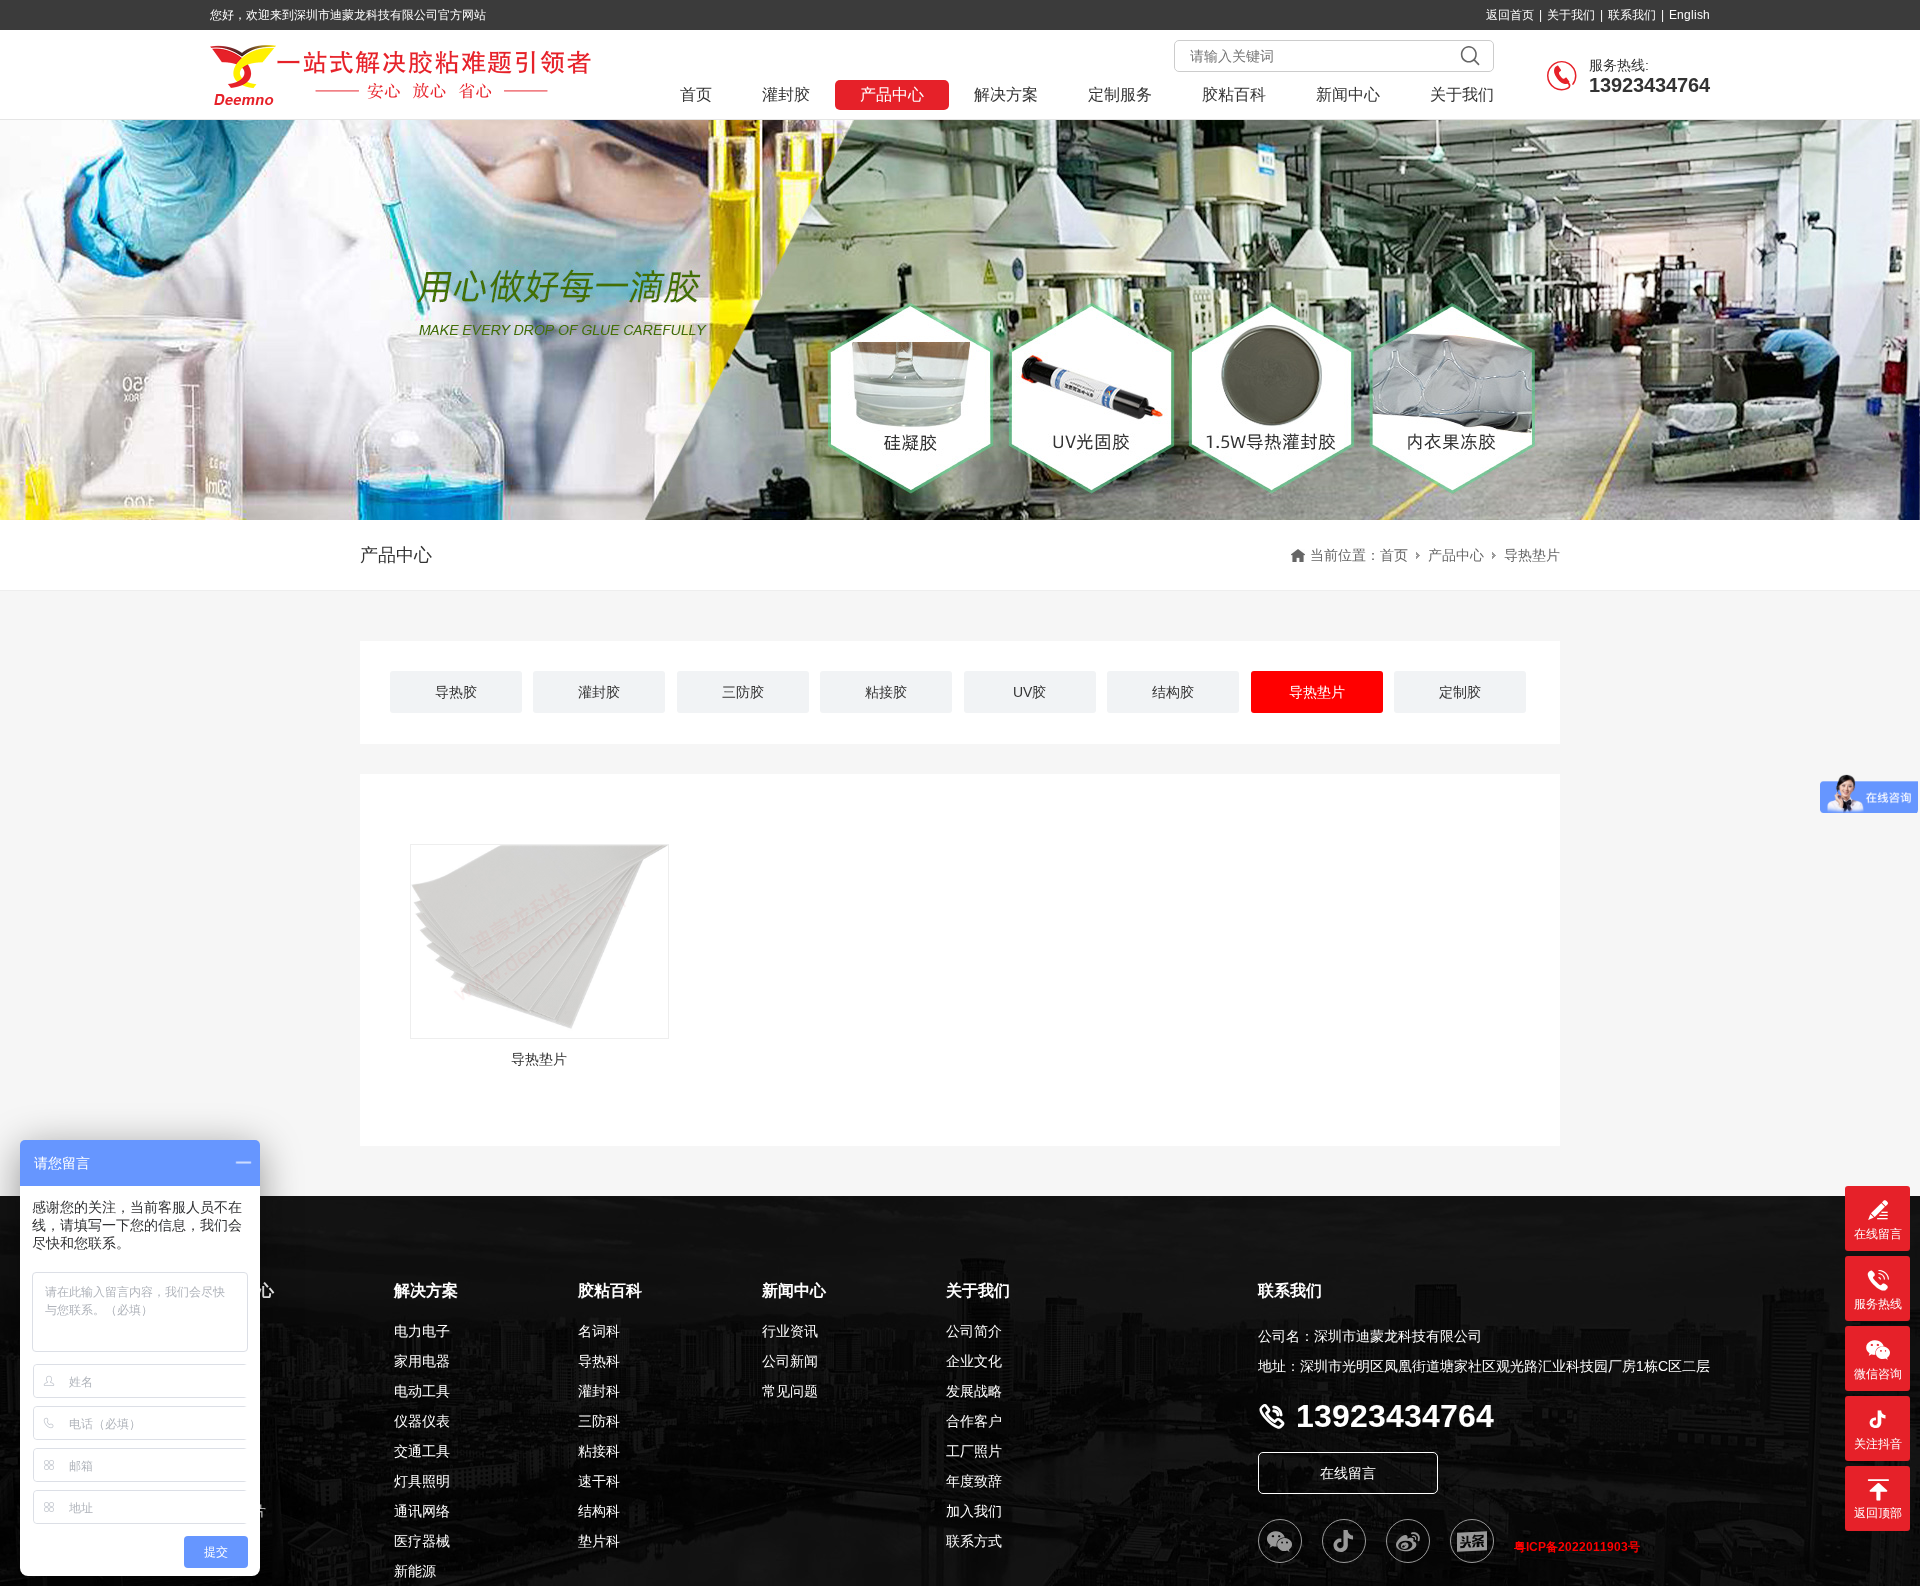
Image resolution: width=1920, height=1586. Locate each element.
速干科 (599, 1481)
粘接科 (599, 1451)
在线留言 (1348, 1473)
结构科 (599, 1511)
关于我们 (1571, 15)
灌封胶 (786, 94)
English (1689, 15)
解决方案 (1006, 94)
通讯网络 (422, 1511)
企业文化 (974, 1361)
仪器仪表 (422, 1421)
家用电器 (422, 1361)
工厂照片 (974, 1451)
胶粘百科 (1234, 94)
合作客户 (974, 1421)
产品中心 (892, 94)
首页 (696, 94)
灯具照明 (422, 1481)
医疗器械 (422, 1541)
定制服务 (1120, 94)
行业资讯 (790, 1331)
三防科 (599, 1421)
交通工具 (422, 1451)
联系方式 (974, 1541)
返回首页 (1510, 15)
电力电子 (422, 1331)
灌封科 (599, 1391)
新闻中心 (1348, 94)
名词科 (599, 1331)
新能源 (415, 1571)
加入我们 (974, 1511)
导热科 (599, 1361)
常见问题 (790, 1391)
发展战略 (974, 1391)
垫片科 (599, 1541)
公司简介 (974, 1331)
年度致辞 (974, 1481)
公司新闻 (790, 1361)
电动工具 (422, 1391)
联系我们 (1632, 15)
